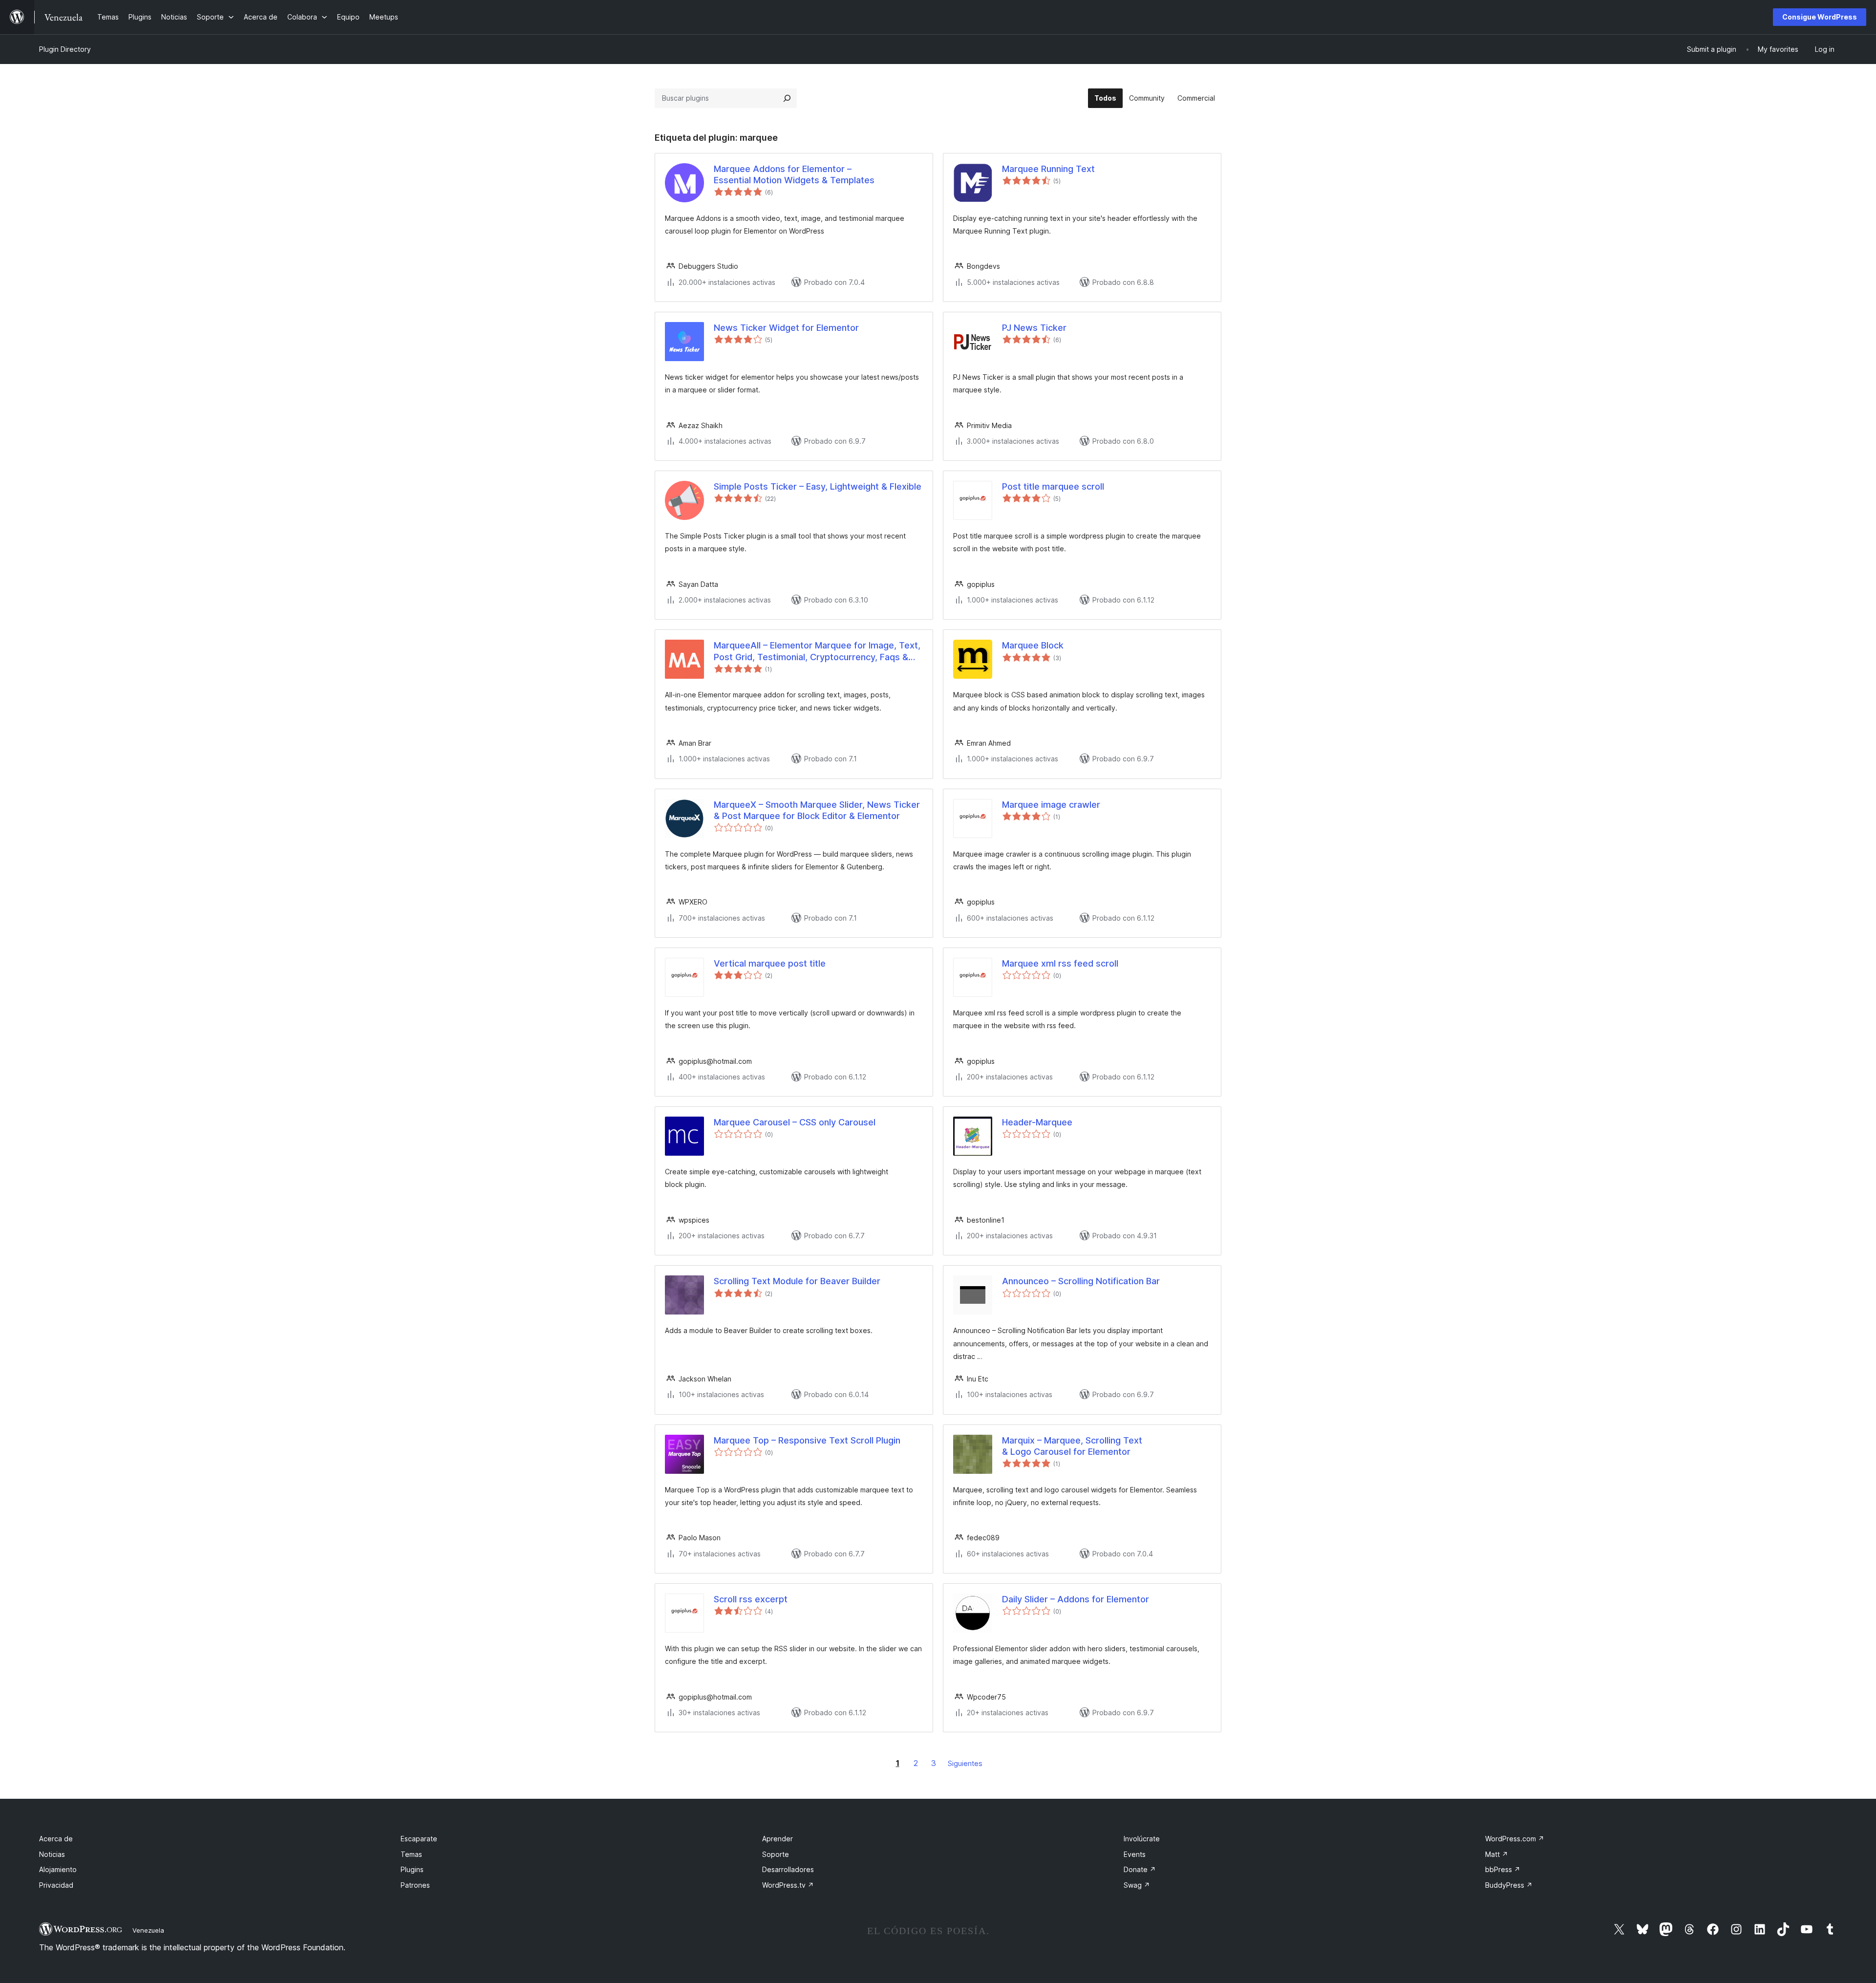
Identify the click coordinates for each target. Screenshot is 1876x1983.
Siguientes (965, 1763)
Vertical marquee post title (770, 963)
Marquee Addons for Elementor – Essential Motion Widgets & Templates (794, 174)
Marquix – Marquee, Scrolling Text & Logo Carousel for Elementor (1072, 1446)
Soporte (776, 1854)
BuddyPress (1509, 1885)
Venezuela (148, 1930)
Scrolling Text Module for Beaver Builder (797, 1281)
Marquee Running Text (1048, 169)
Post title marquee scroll (1053, 486)
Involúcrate (1142, 1839)
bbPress (1503, 1869)
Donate (1140, 1869)
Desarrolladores (788, 1869)
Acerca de (56, 1839)
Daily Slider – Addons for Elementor (1076, 1599)
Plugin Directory (65, 49)
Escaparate (419, 1839)
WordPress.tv (788, 1885)
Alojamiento (58, 1869)
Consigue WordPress (1820, 17)
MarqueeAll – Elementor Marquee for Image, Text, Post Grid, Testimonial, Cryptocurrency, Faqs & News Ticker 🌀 (817, 651)
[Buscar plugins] (787, 98)
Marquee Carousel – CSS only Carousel (795, 1122)
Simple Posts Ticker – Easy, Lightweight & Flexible (818, 486)
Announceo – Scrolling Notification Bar (1081, 1281)
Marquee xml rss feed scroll (1060, 963)
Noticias (52, 1854)
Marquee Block (1033, 645)
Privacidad (56, 1885)
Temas (411, 1854)
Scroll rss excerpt (751, 1599)
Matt (1497, 1854)
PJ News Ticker (1034, 328)
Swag (1137, 1885)
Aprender (778, 1839)
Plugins (412, 1869)
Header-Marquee (1037, 1122)
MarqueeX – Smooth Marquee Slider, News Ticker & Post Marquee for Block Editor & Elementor (817, 810)
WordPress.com (1515, 1839)
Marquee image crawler (1051, 805)
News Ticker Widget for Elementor (786, 328)
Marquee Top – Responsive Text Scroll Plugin (807, 1440)
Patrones (415, 1885)
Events (1135, 1854)
